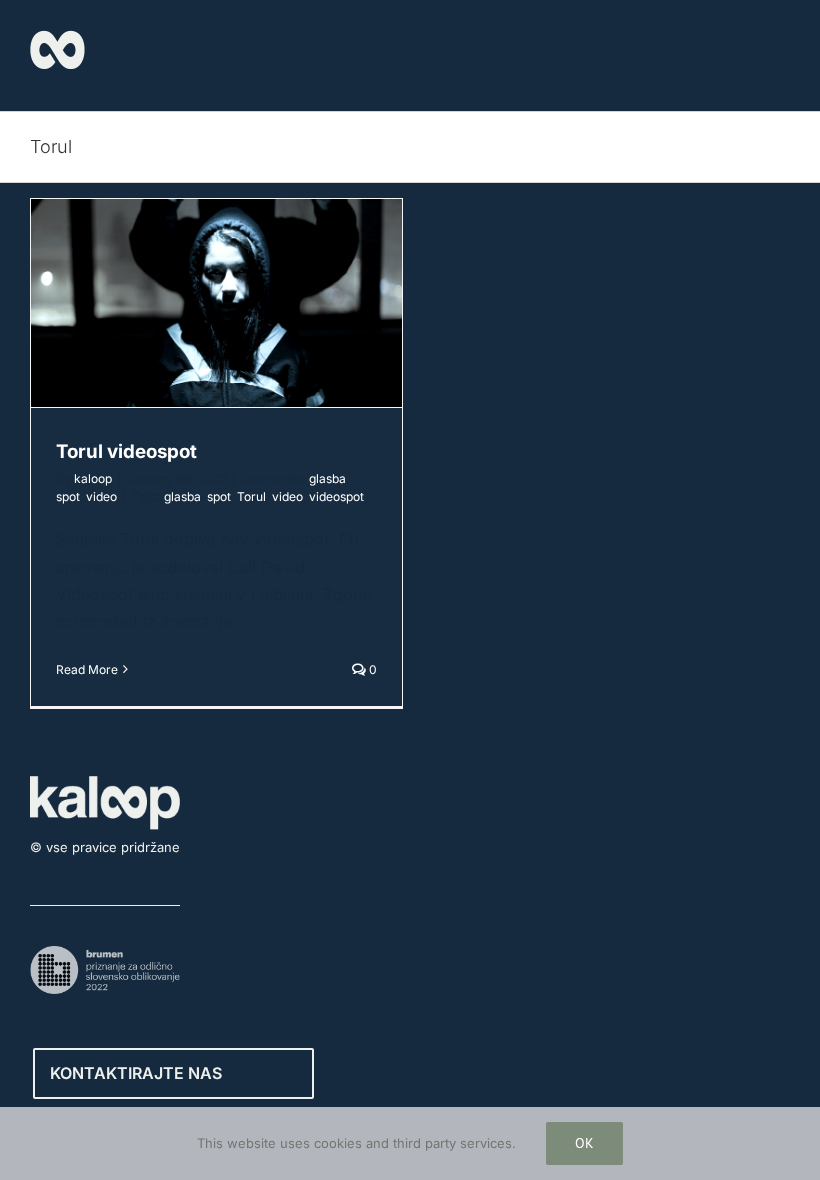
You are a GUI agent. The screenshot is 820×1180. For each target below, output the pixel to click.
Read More (87, 669)
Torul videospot (126, 451)
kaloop (93, 478)
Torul (251, 496)
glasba (327, 478)
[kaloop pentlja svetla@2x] (57, 38)
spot (68, 496)
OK (584, 1143)
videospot (336, 496)
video (101, 496)
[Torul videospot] (216, 303)
